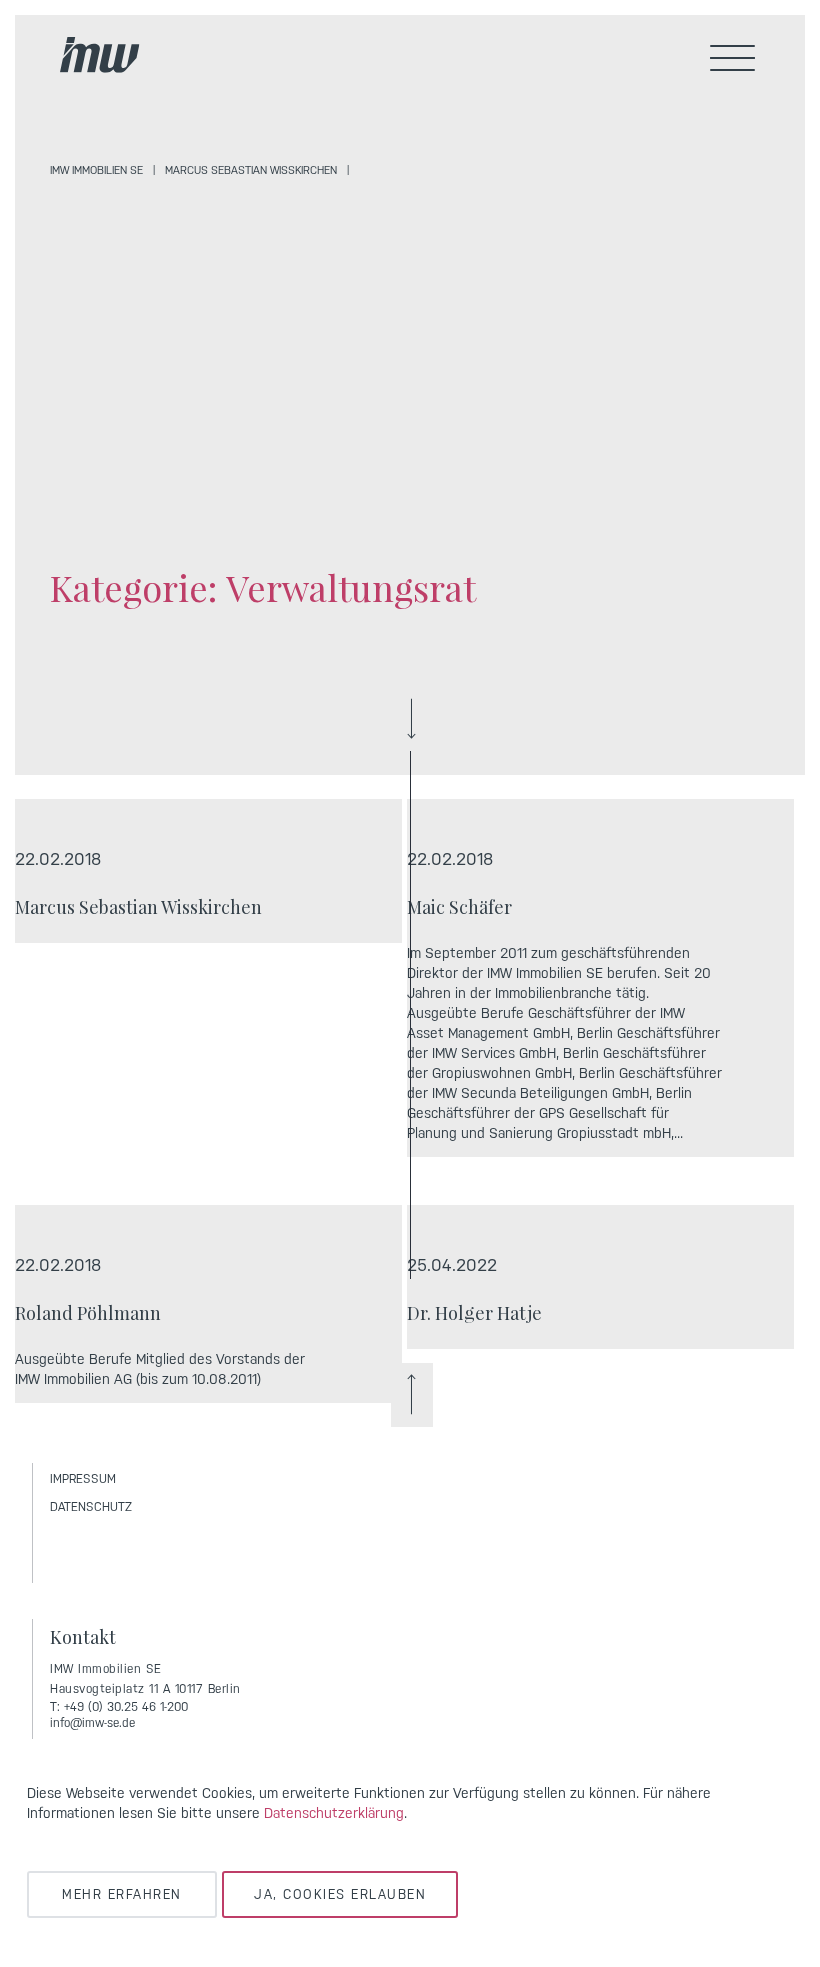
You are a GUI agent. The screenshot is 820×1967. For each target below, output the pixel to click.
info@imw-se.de (92, 1723)
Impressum (83, 1479)
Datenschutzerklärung (334, 1813)
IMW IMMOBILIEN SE (96, 170)
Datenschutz (91, 1507)
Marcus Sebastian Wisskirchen (251, 170)
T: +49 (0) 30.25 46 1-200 (119, 1707)
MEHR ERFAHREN (122, 1894)
